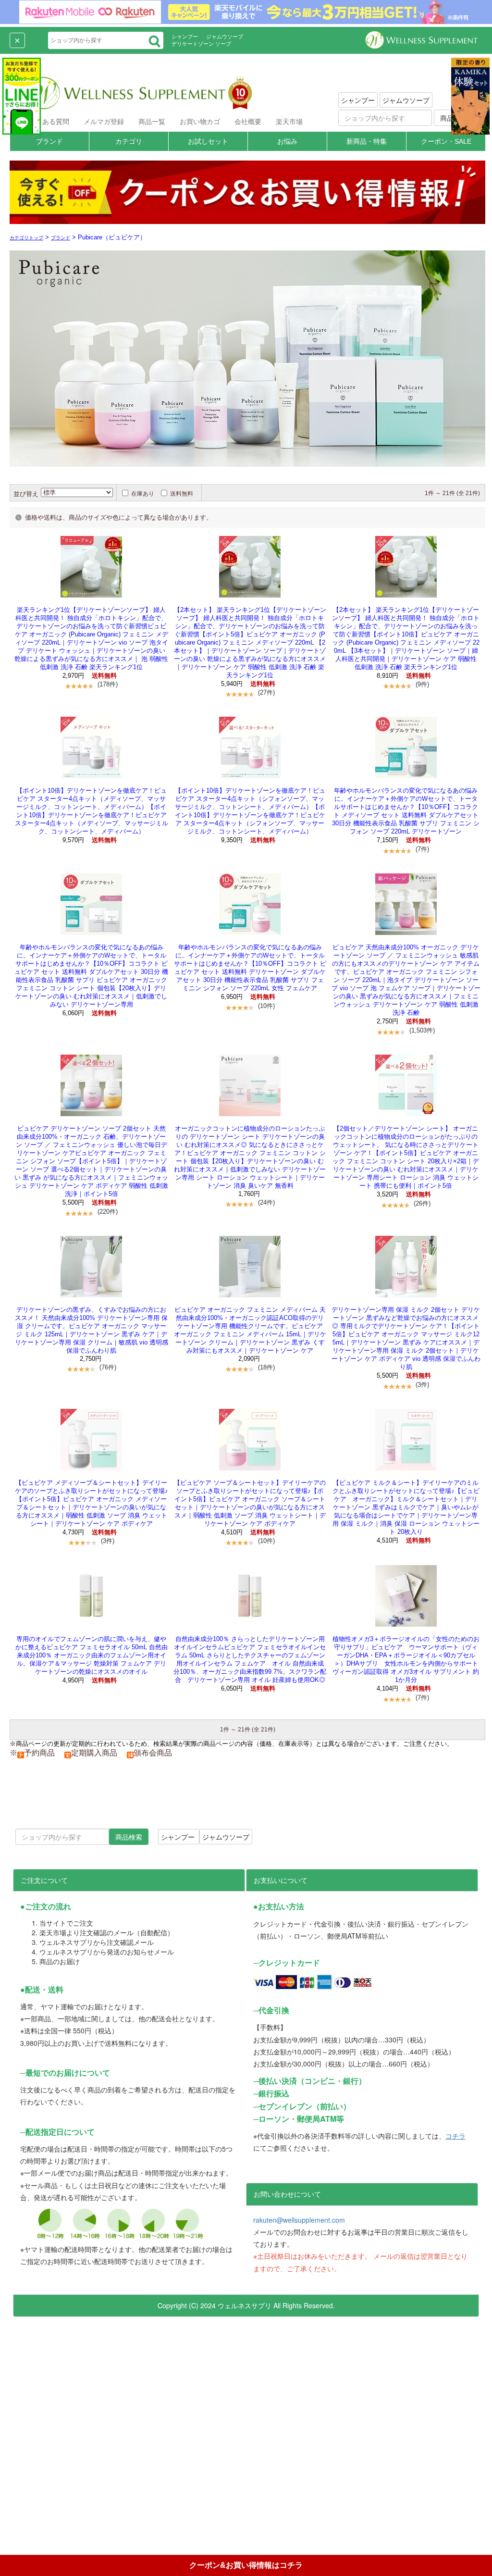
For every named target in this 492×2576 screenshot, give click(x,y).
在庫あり (143, 494)
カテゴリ (129, 141)
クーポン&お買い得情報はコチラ (246, 2565)
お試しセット (208, 141)
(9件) (422, 684)
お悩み (287, 141)
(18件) (266, 1367)
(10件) (266, 1006)
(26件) (422, 1203)
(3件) (422, 1385)
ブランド (49, 141)
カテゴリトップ (26, 238)
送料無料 (182, 494)
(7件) (422, 849)
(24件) (266, 1202)
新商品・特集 (367, 141)
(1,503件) (422, 1030)
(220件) (108, 1212)
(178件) (108, 684)
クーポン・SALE (446, 141)
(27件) (266, 692)
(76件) (108, 1367)
